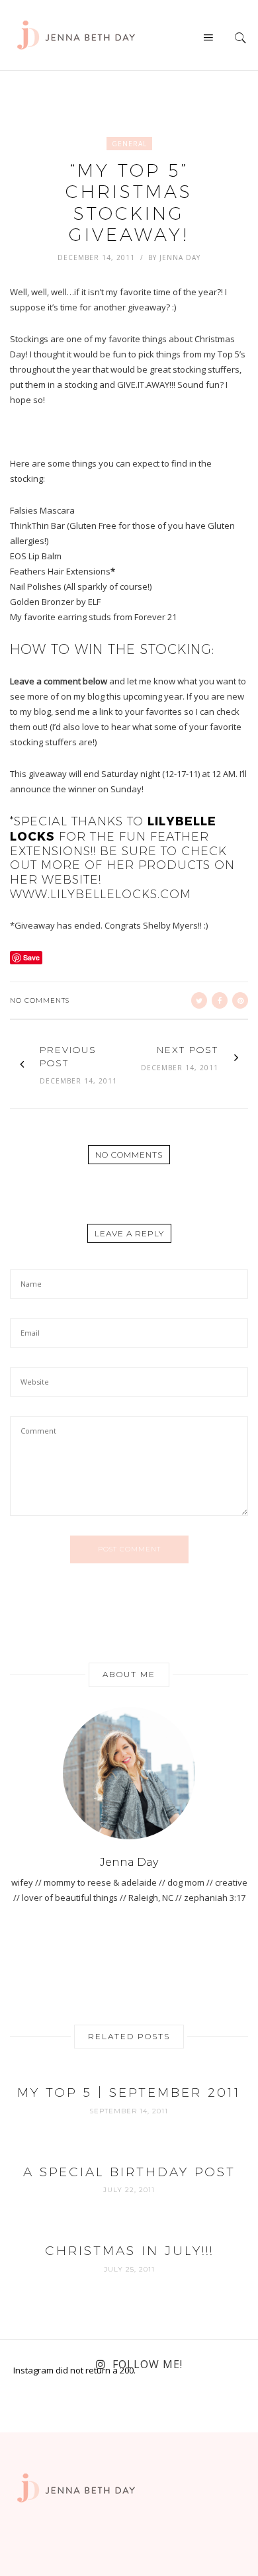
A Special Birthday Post (129, 2172)
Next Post (188, 1050)
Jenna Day (180, 257)
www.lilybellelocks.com (101, 894)
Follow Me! (148, 2364)
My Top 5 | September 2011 (129, 2093)
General (129, 144)
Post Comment (129, 1549)
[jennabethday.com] (76, 34)
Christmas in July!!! (129, 2251)
